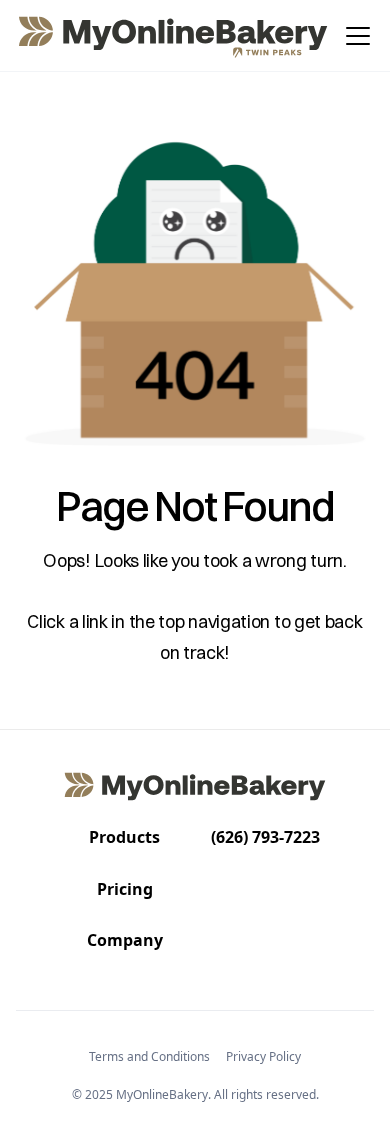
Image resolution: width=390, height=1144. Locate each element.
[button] (354, 36)
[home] (174, 36)
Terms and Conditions (149, 1056)
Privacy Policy (263, 1056)
